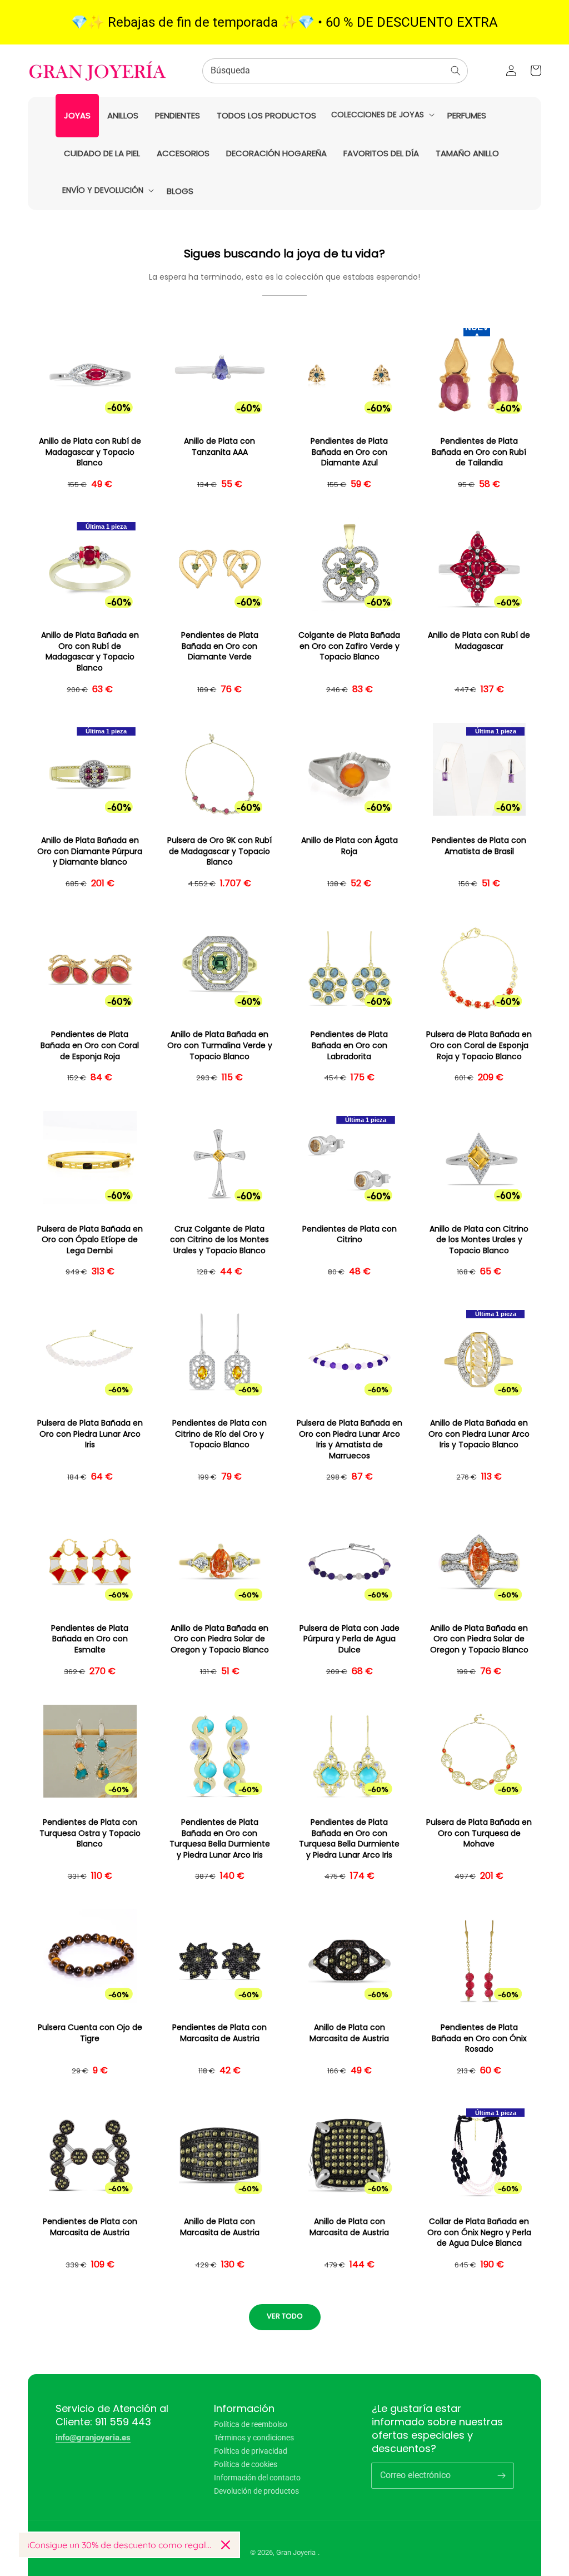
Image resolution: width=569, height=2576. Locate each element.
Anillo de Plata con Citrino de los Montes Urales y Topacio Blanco (479, 1240)
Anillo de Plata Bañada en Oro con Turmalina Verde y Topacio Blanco (220, 1045)
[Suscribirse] (501, 2475)
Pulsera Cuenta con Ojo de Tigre (90, 2033)
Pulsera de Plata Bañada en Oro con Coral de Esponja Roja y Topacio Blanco (479, 1045)
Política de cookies (246, 2464)
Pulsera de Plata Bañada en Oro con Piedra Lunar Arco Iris (90, 1434)
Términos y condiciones (254, 2438)
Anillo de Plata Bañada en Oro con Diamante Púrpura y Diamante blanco (90, 851)
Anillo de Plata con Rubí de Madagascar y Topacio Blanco (90, 452)
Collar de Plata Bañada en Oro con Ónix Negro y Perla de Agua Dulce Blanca (479, 2232)
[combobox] (335, 71)
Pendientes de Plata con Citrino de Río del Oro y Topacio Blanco (219, 1434)
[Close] (226, 2545)
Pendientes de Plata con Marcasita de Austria (219, 2033)
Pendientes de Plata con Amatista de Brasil (479, 846)
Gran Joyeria (296, 2552)
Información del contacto (257, 2478)
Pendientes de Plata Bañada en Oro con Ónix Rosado (479, 2038)
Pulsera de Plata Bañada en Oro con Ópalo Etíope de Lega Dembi (90, 1240)
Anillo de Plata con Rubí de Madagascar (479, 641)
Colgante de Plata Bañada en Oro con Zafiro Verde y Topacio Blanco (349, 646)
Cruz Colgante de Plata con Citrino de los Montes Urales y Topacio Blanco (219, 1240)
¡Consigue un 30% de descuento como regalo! (120, 2545)
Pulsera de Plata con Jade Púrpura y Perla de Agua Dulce (350, 1639)
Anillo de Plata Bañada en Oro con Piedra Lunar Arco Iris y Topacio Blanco (479, 1434)
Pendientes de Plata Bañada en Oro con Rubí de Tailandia (479, 452)
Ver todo (285, 2316)
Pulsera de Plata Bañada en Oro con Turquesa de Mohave (479, 1833)
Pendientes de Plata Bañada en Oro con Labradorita (349, 1045)
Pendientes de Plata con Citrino (350, 1235)
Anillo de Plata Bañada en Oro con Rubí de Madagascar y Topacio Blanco (90, 652)
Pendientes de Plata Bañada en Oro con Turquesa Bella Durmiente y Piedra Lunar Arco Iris (220, 1839)
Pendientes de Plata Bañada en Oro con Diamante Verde (220, 646)
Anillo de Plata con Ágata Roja (350, 846)
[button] (382, 115)
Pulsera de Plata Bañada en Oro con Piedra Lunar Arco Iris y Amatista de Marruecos (350, 1440)
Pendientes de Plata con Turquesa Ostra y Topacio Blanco (90, 1833)
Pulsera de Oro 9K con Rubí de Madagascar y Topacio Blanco (219, 851)
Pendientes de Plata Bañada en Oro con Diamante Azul (349, 452)
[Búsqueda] (456, 71)
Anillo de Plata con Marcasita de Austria (349, 2033)
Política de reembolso (251, 2424)
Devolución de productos (256, 2491)
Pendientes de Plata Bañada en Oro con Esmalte (90, 1639)
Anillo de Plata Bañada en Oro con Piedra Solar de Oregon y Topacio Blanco (220, 1639)
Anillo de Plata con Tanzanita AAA (219, 447)
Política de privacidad (251, 2451)
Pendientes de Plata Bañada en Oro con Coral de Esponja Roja (90, 1045)
